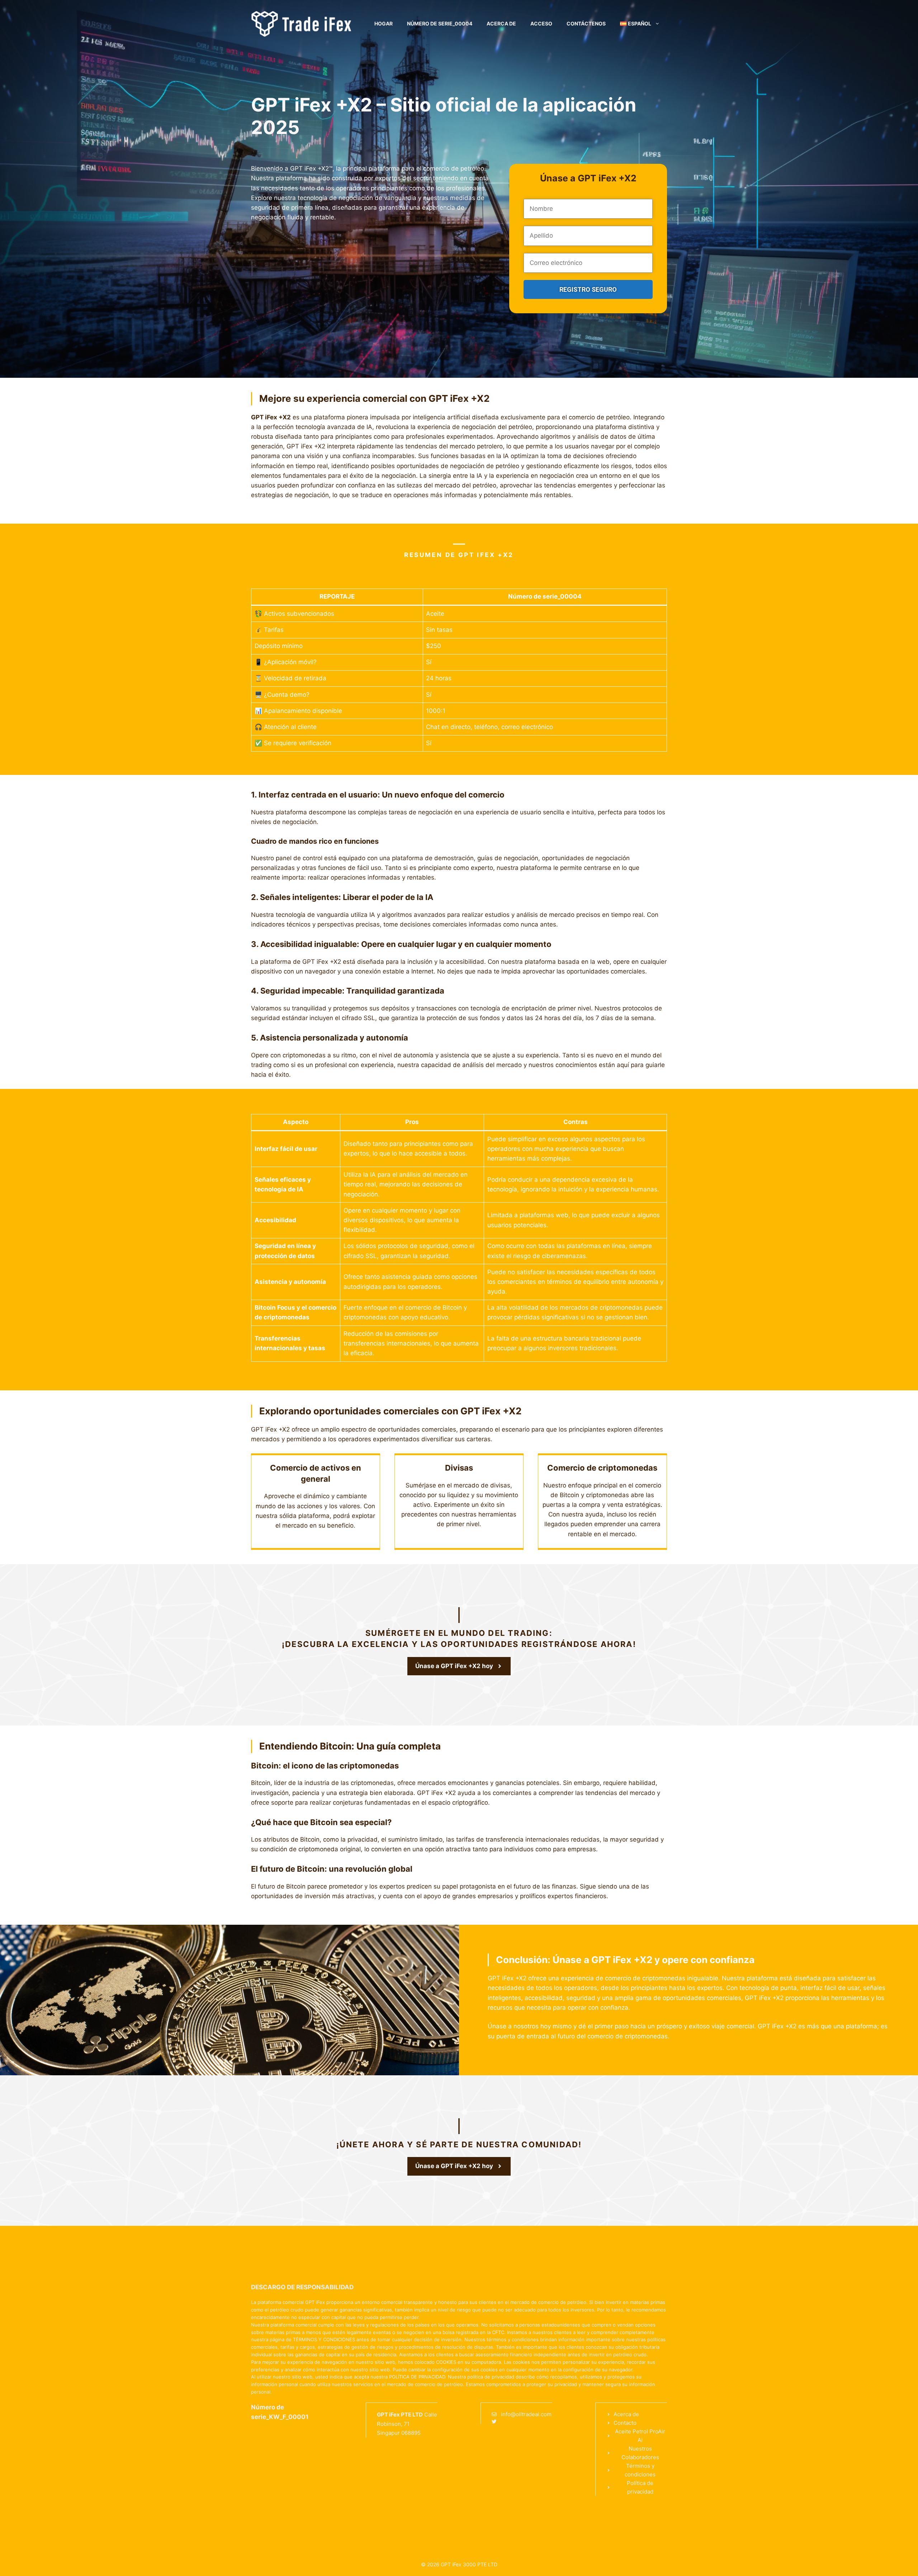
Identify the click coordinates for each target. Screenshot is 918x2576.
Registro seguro (588, 289)
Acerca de (501, 23)
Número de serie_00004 (440, 23)
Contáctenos (586, 23)
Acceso (541, 23)
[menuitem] (640, 24)
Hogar (384, 23)
